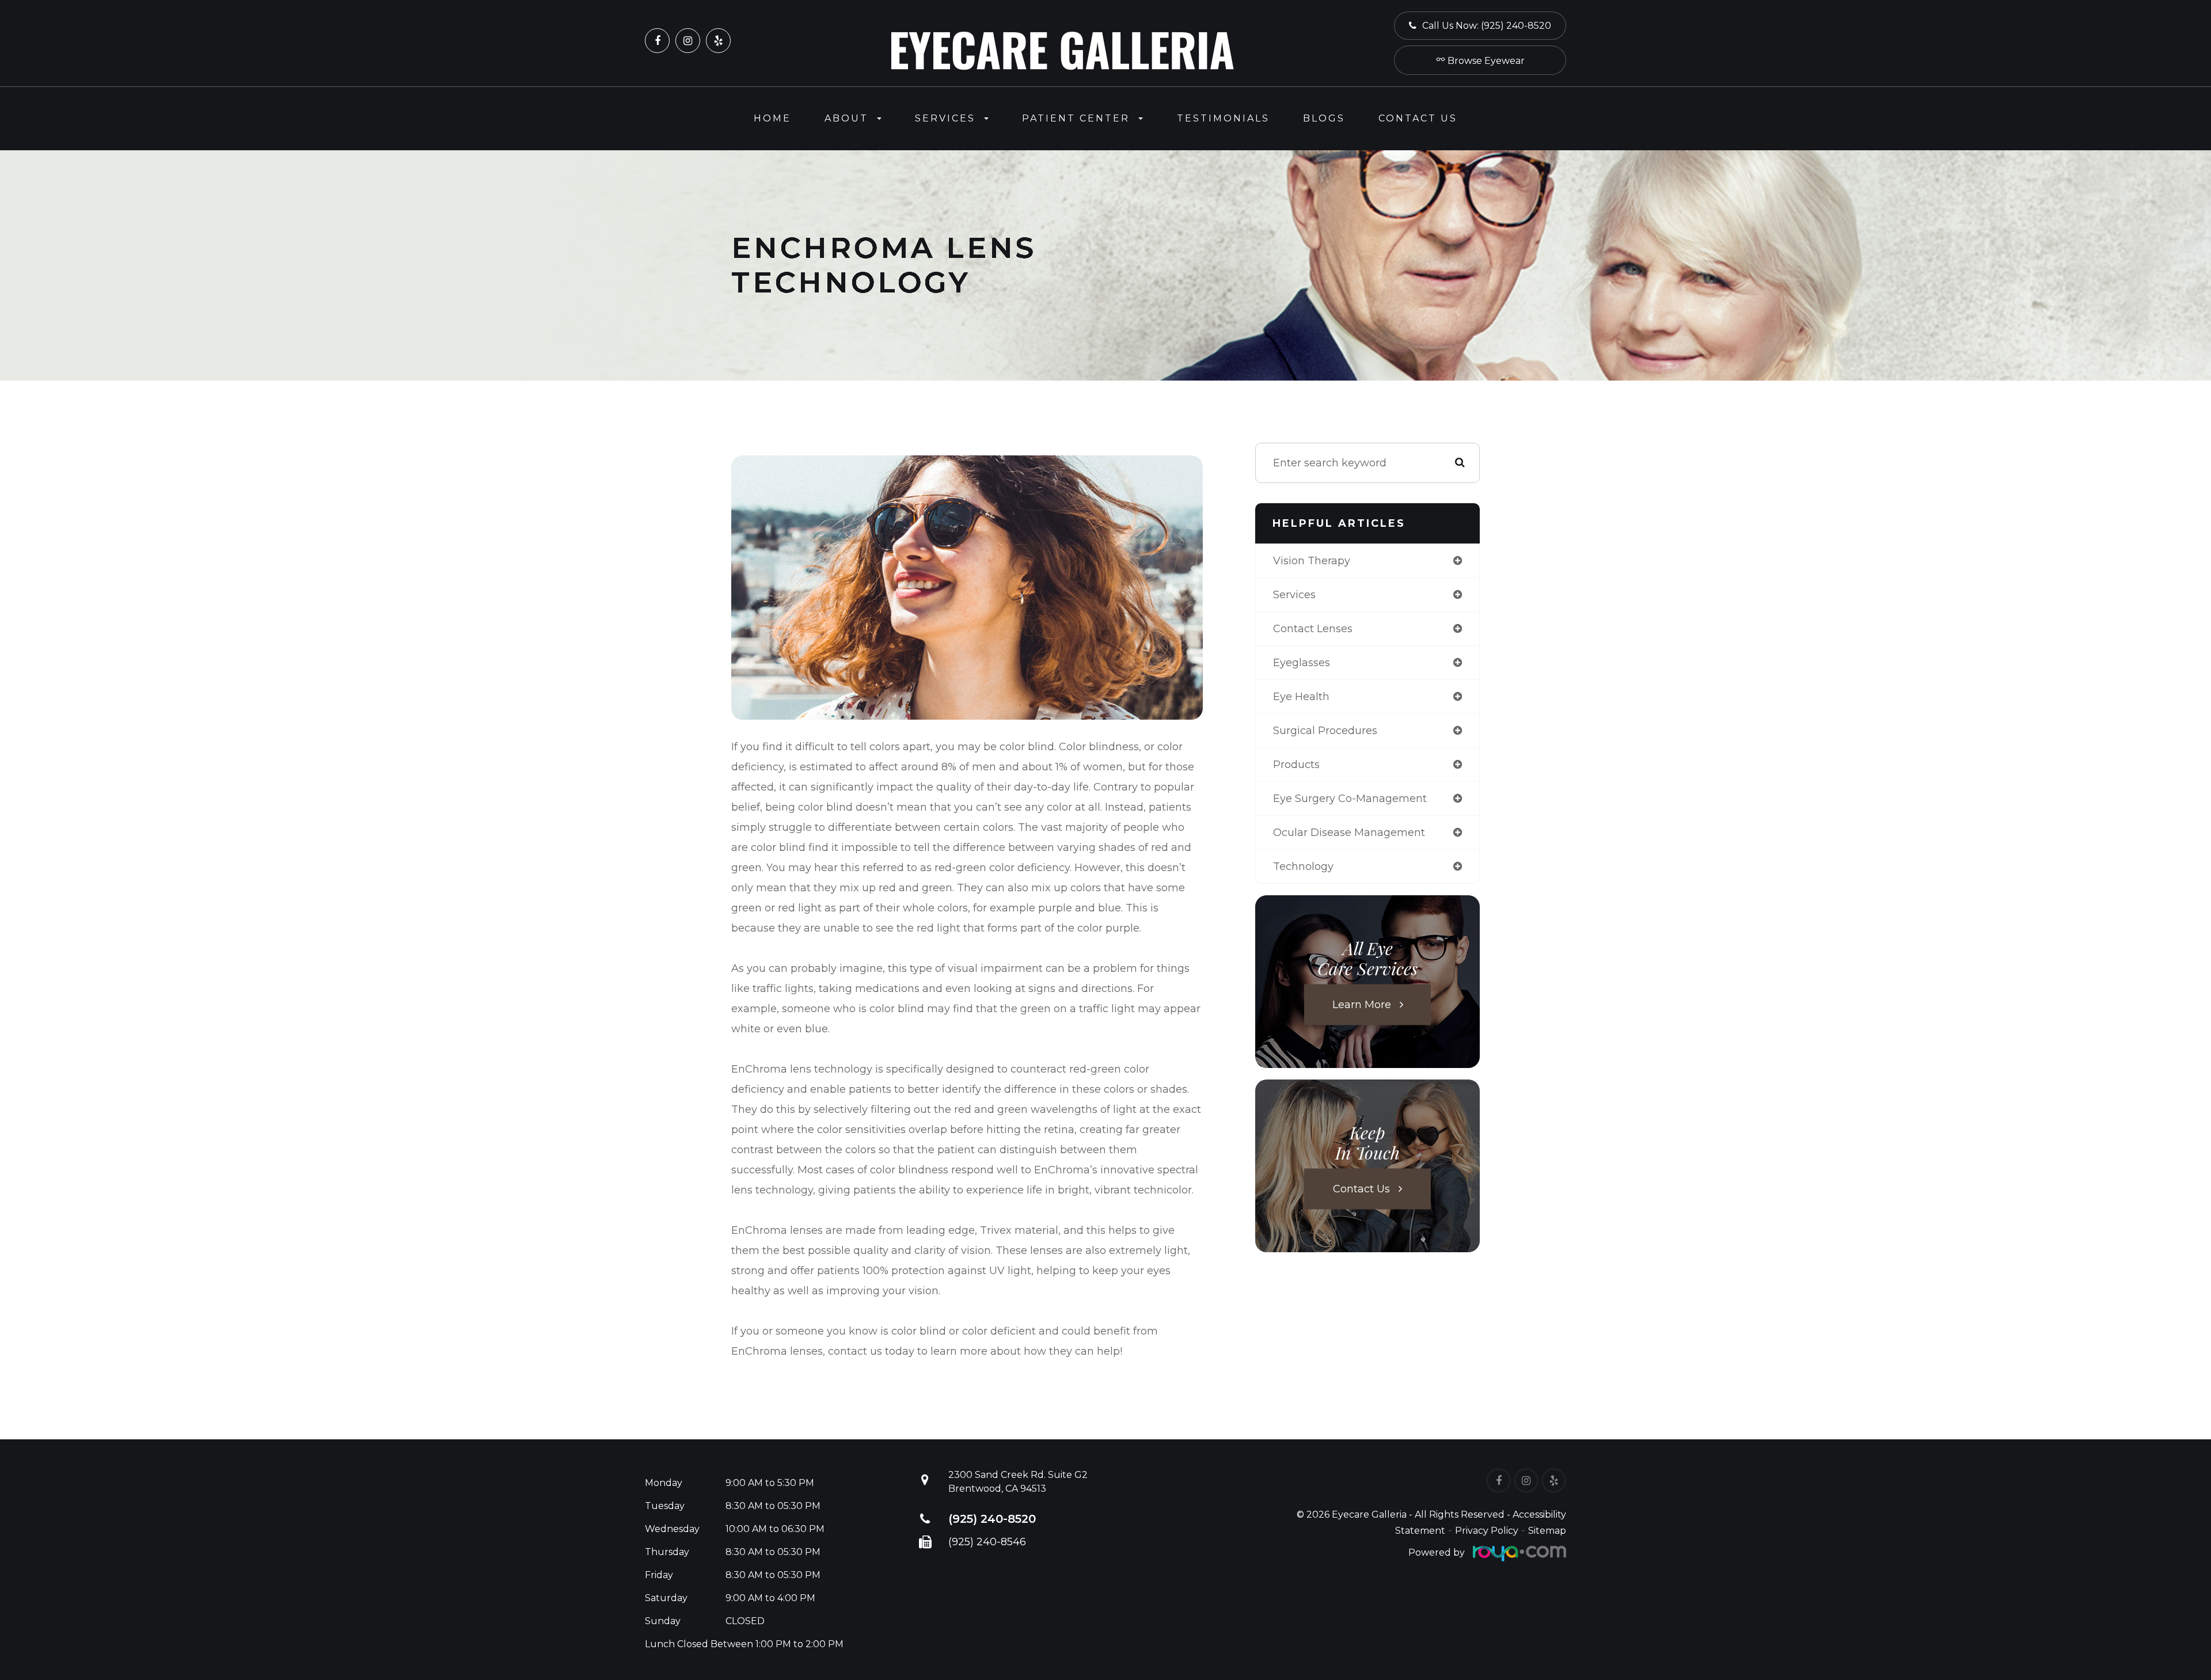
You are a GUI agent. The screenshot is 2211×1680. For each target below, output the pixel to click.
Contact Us (1418, 118)
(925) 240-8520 (992, 1519)
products (1296, 765)
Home (772, 118)
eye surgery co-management (1350, 799)
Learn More (1362, 1005)
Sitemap (1547, 1531)
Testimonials (1223, 118)
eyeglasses (1302, 663)
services (1294, 595)
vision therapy (1312, 561)
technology (1303, 866)
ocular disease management (1349, 833)
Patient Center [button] (1076, 118)
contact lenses (1313, 629)
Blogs (1324, 118)
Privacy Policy (1487, 1531)
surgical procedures (1325, 731)
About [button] (846, 118)
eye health (1301, 697)
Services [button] (945, 118)
